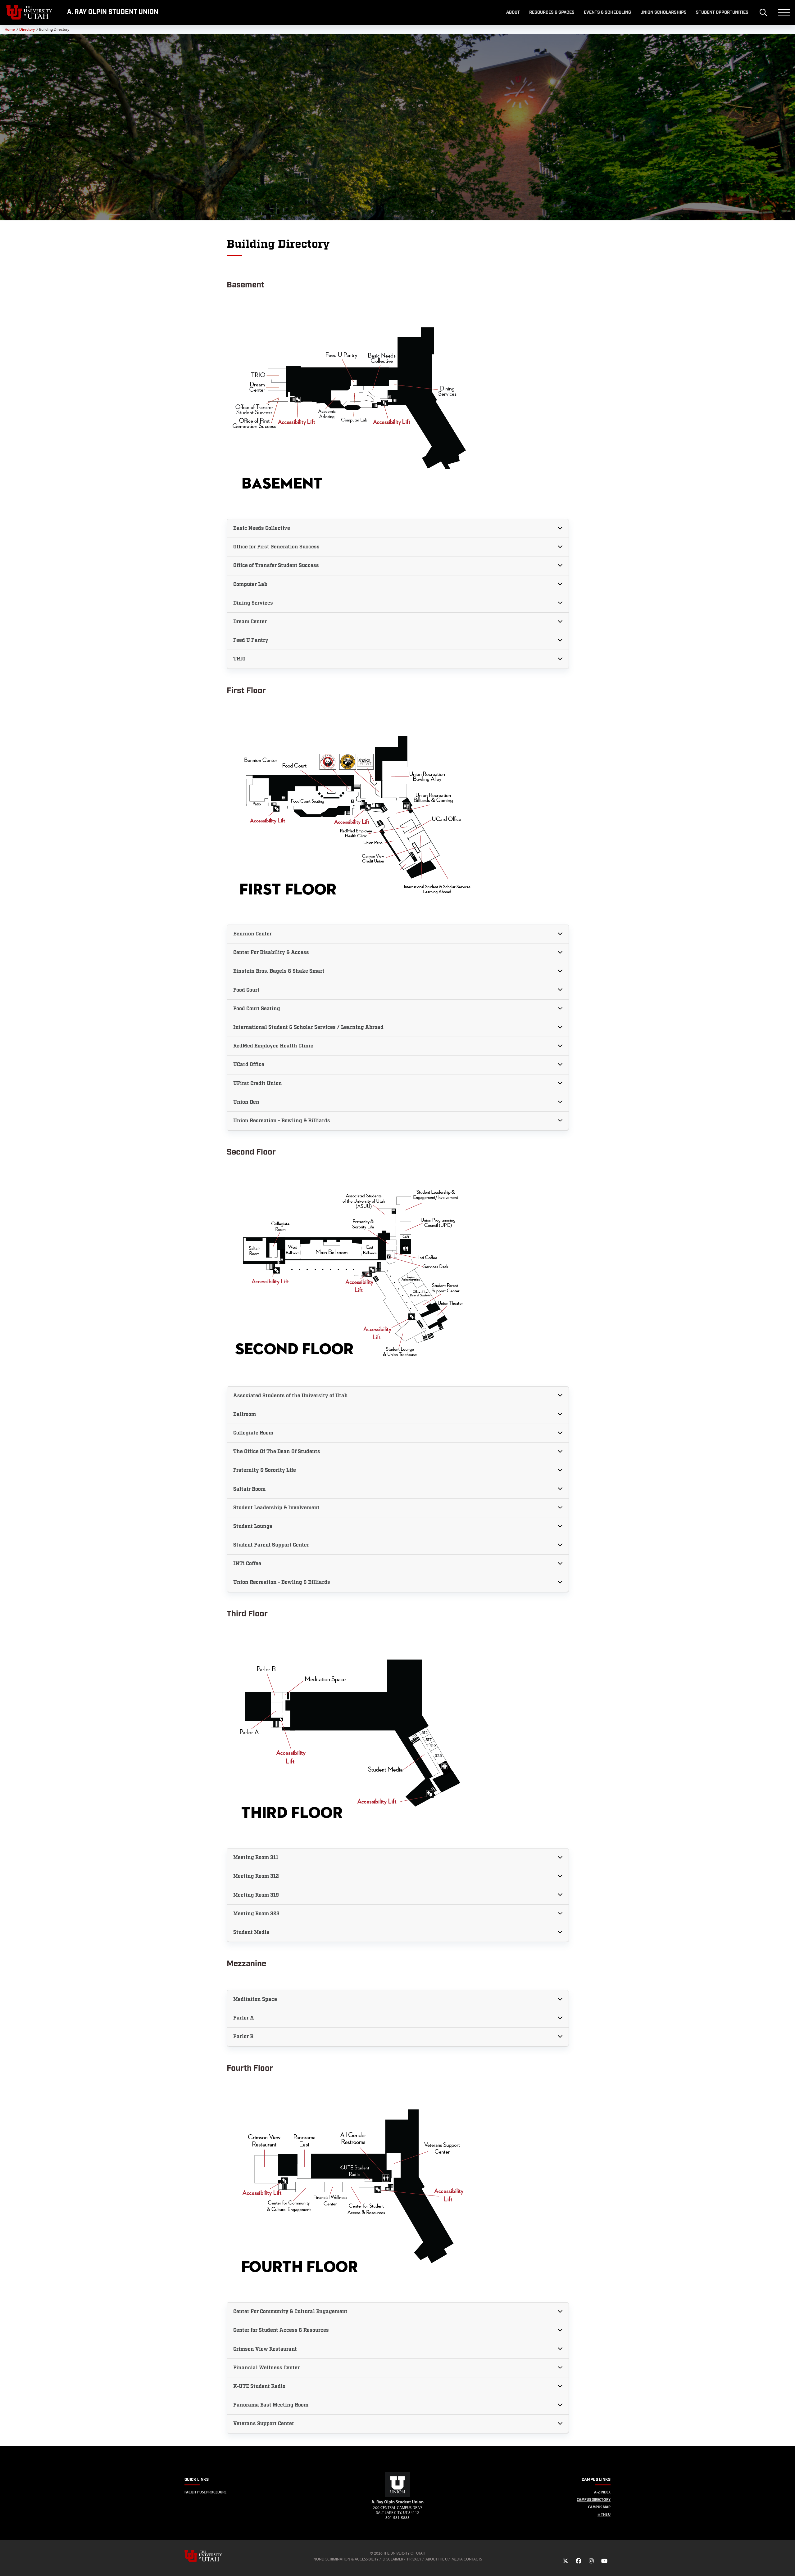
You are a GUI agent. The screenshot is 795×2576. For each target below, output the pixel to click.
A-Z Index (602, 2492)
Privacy (414, 2559)
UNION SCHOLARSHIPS (663, 12)
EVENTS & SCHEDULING (607, 12)
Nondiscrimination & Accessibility (346, 2559)
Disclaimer (393, 2559)
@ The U (604, 2514)
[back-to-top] (788, 2564)
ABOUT (513, 12)
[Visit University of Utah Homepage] (30, 12)
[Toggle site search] (763, 12)
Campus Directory (594, 2499)
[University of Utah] (212, 2556)
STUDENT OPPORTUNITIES (722, 12)
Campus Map (599, 2507)
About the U (436, 2559)
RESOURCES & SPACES (552, 12)
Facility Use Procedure (205, 2492)
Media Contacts (467, 2559)
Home (10, 29)
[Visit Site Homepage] (397, 2496)
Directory (27, 29)
